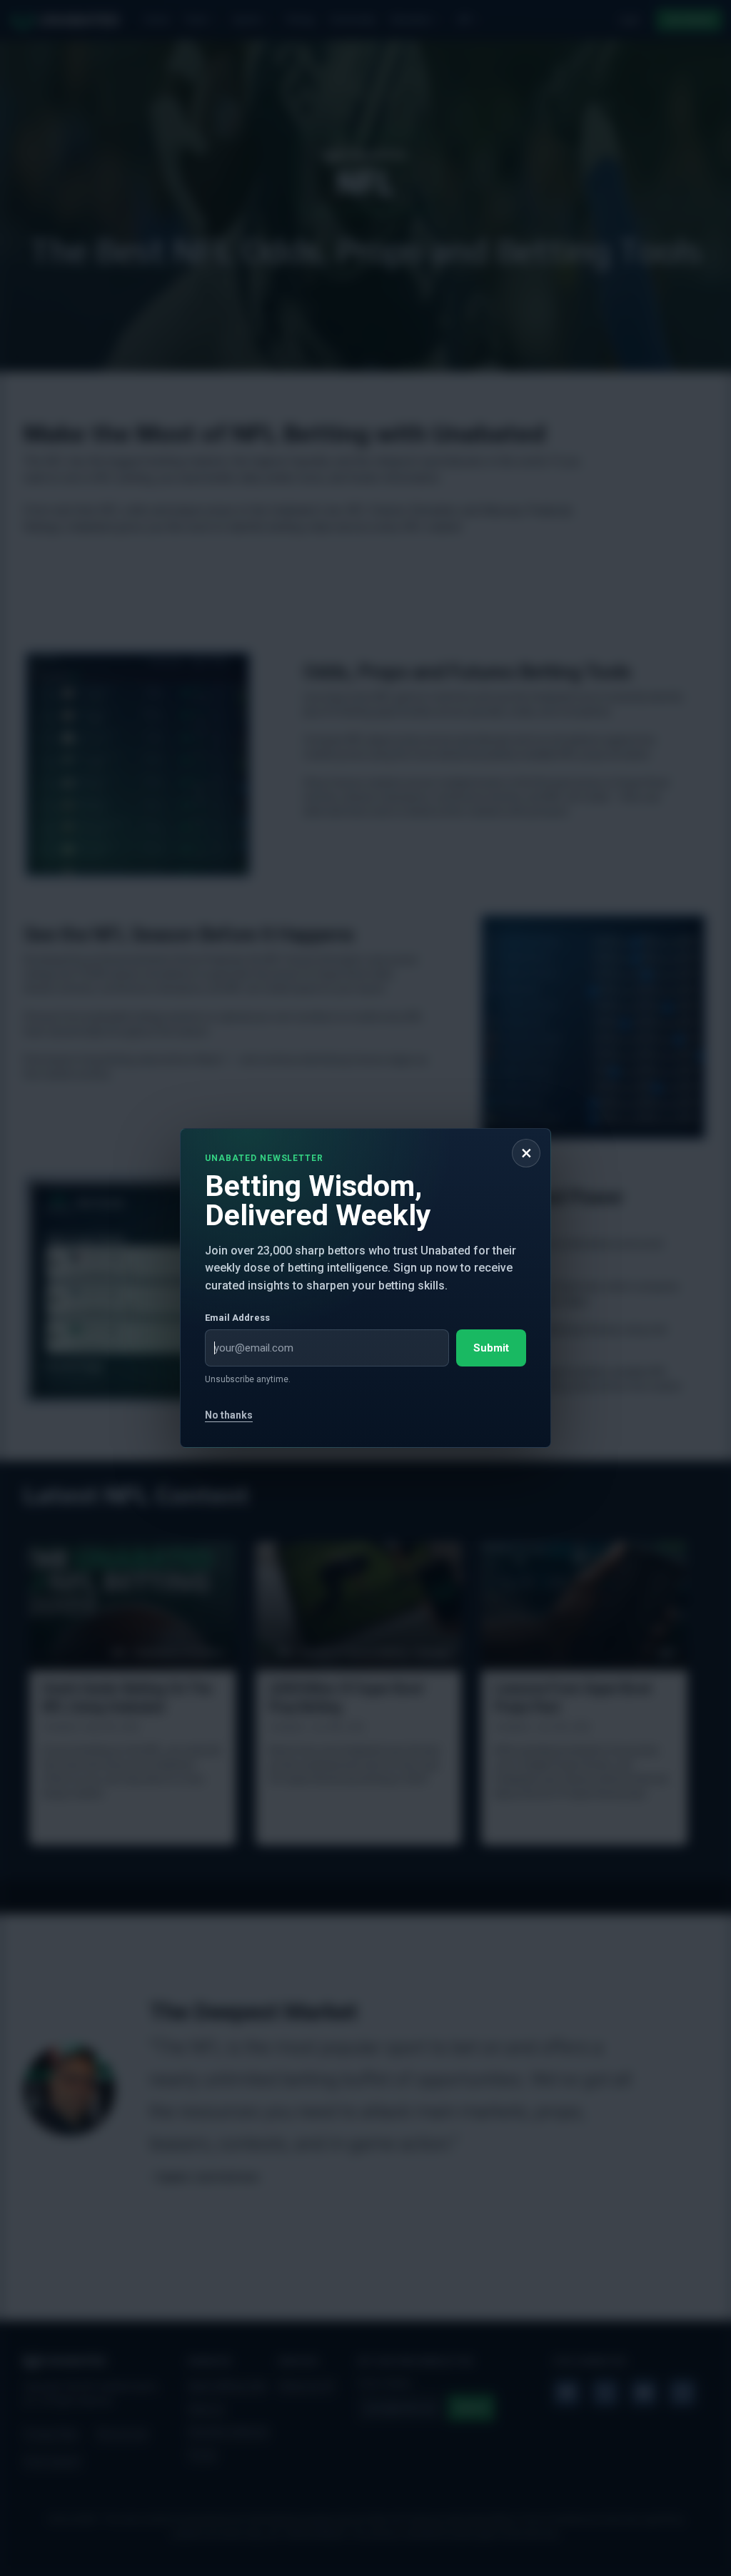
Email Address (237, 1318)
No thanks (229, 1415)
